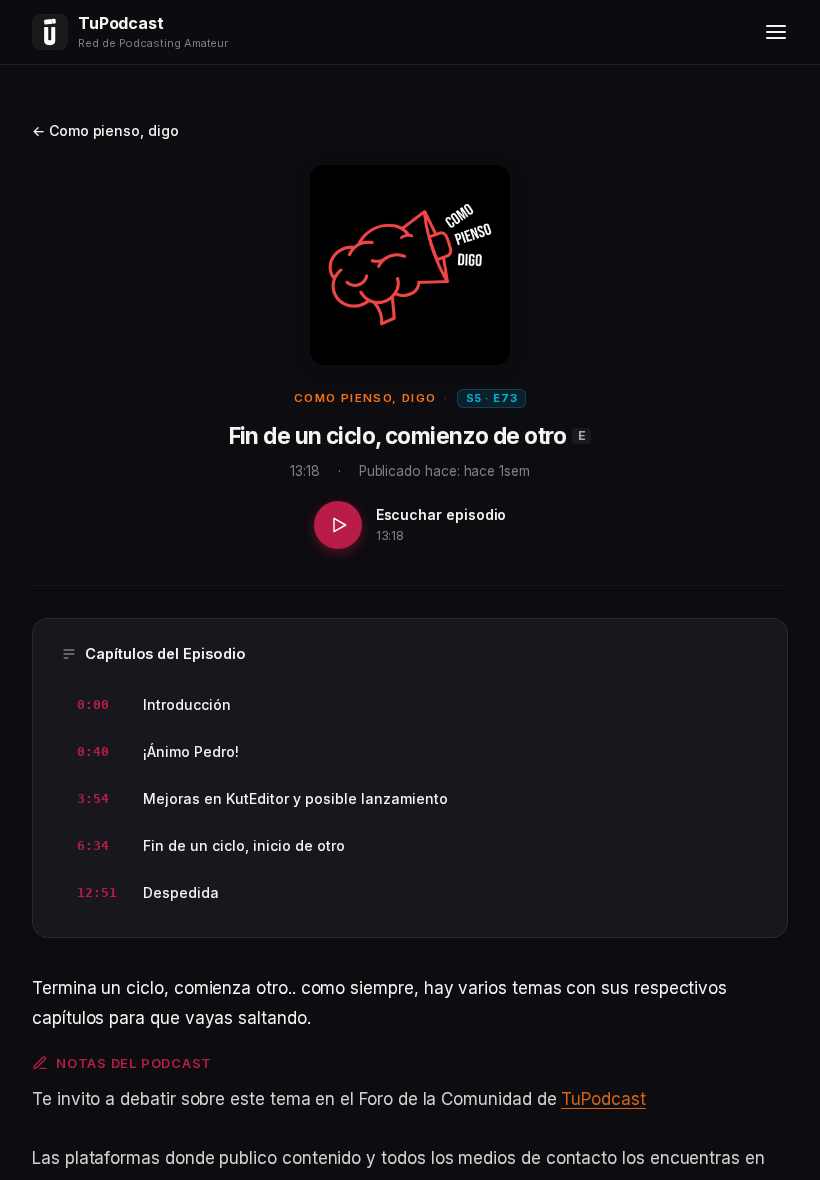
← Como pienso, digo (105, 130)
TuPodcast (603, 1099)
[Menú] (776, 32)
